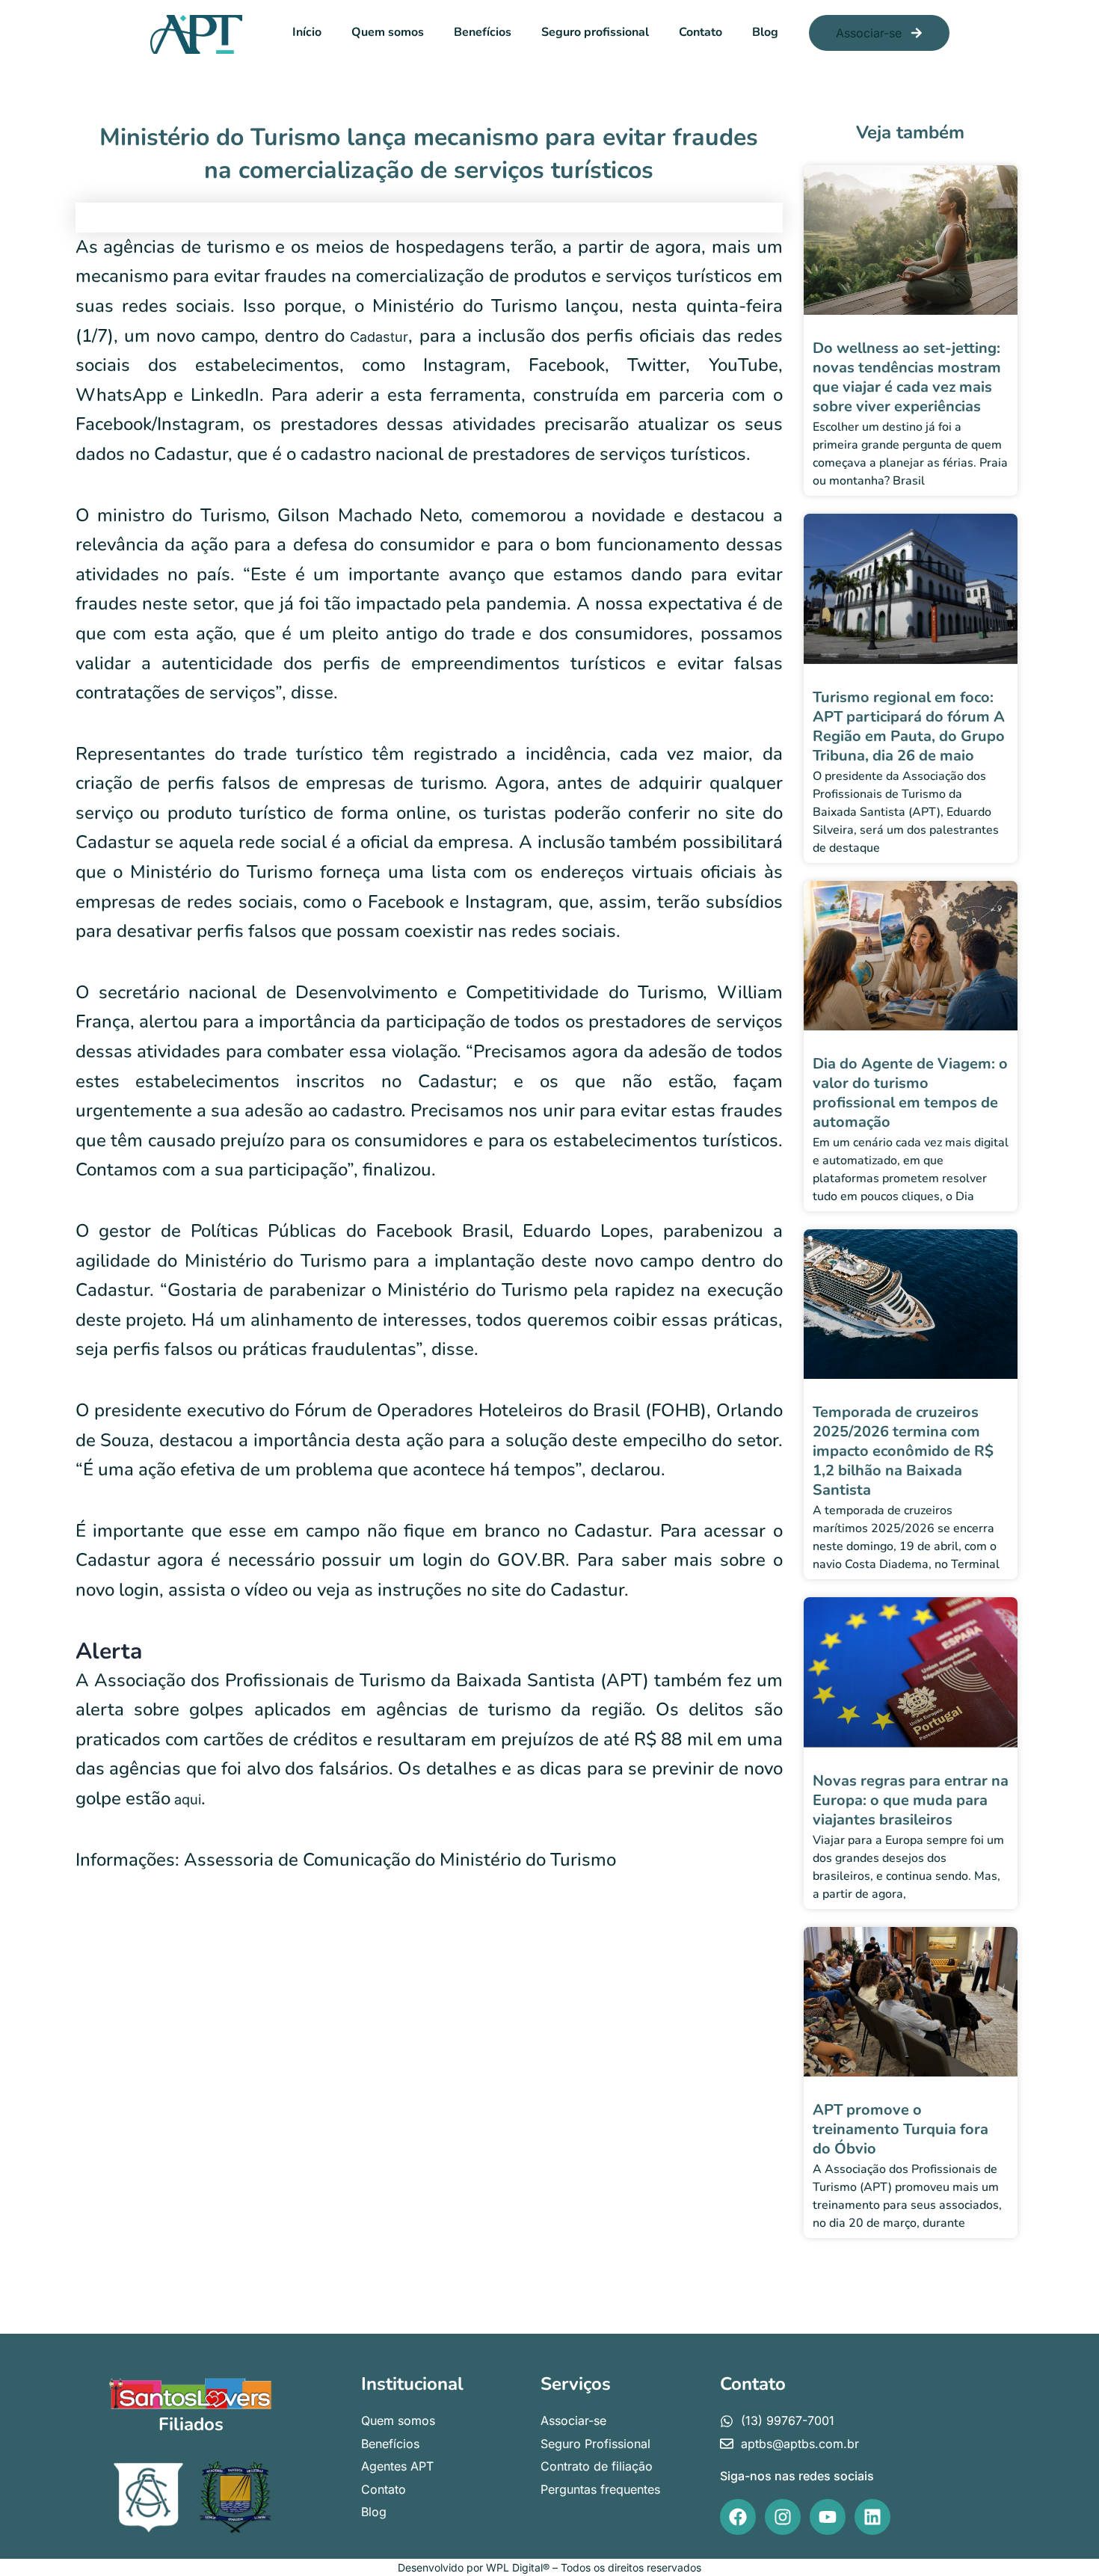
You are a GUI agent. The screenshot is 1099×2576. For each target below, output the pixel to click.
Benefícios (483, 32)
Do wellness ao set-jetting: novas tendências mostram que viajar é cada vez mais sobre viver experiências (907, 377)
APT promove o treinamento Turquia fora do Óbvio (901, 2129)
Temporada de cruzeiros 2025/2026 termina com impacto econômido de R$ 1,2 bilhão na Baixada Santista (903, 1451)
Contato (701, 32)
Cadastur (376, 337)
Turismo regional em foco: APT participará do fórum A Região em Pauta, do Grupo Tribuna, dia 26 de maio (909, 726)
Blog (765, 32)
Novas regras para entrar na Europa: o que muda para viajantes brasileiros (911, 1800)
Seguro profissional (595, 32)
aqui (186, 1799)
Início (307, 32)
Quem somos (388, 32)
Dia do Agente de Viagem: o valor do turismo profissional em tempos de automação (910, 1093)
